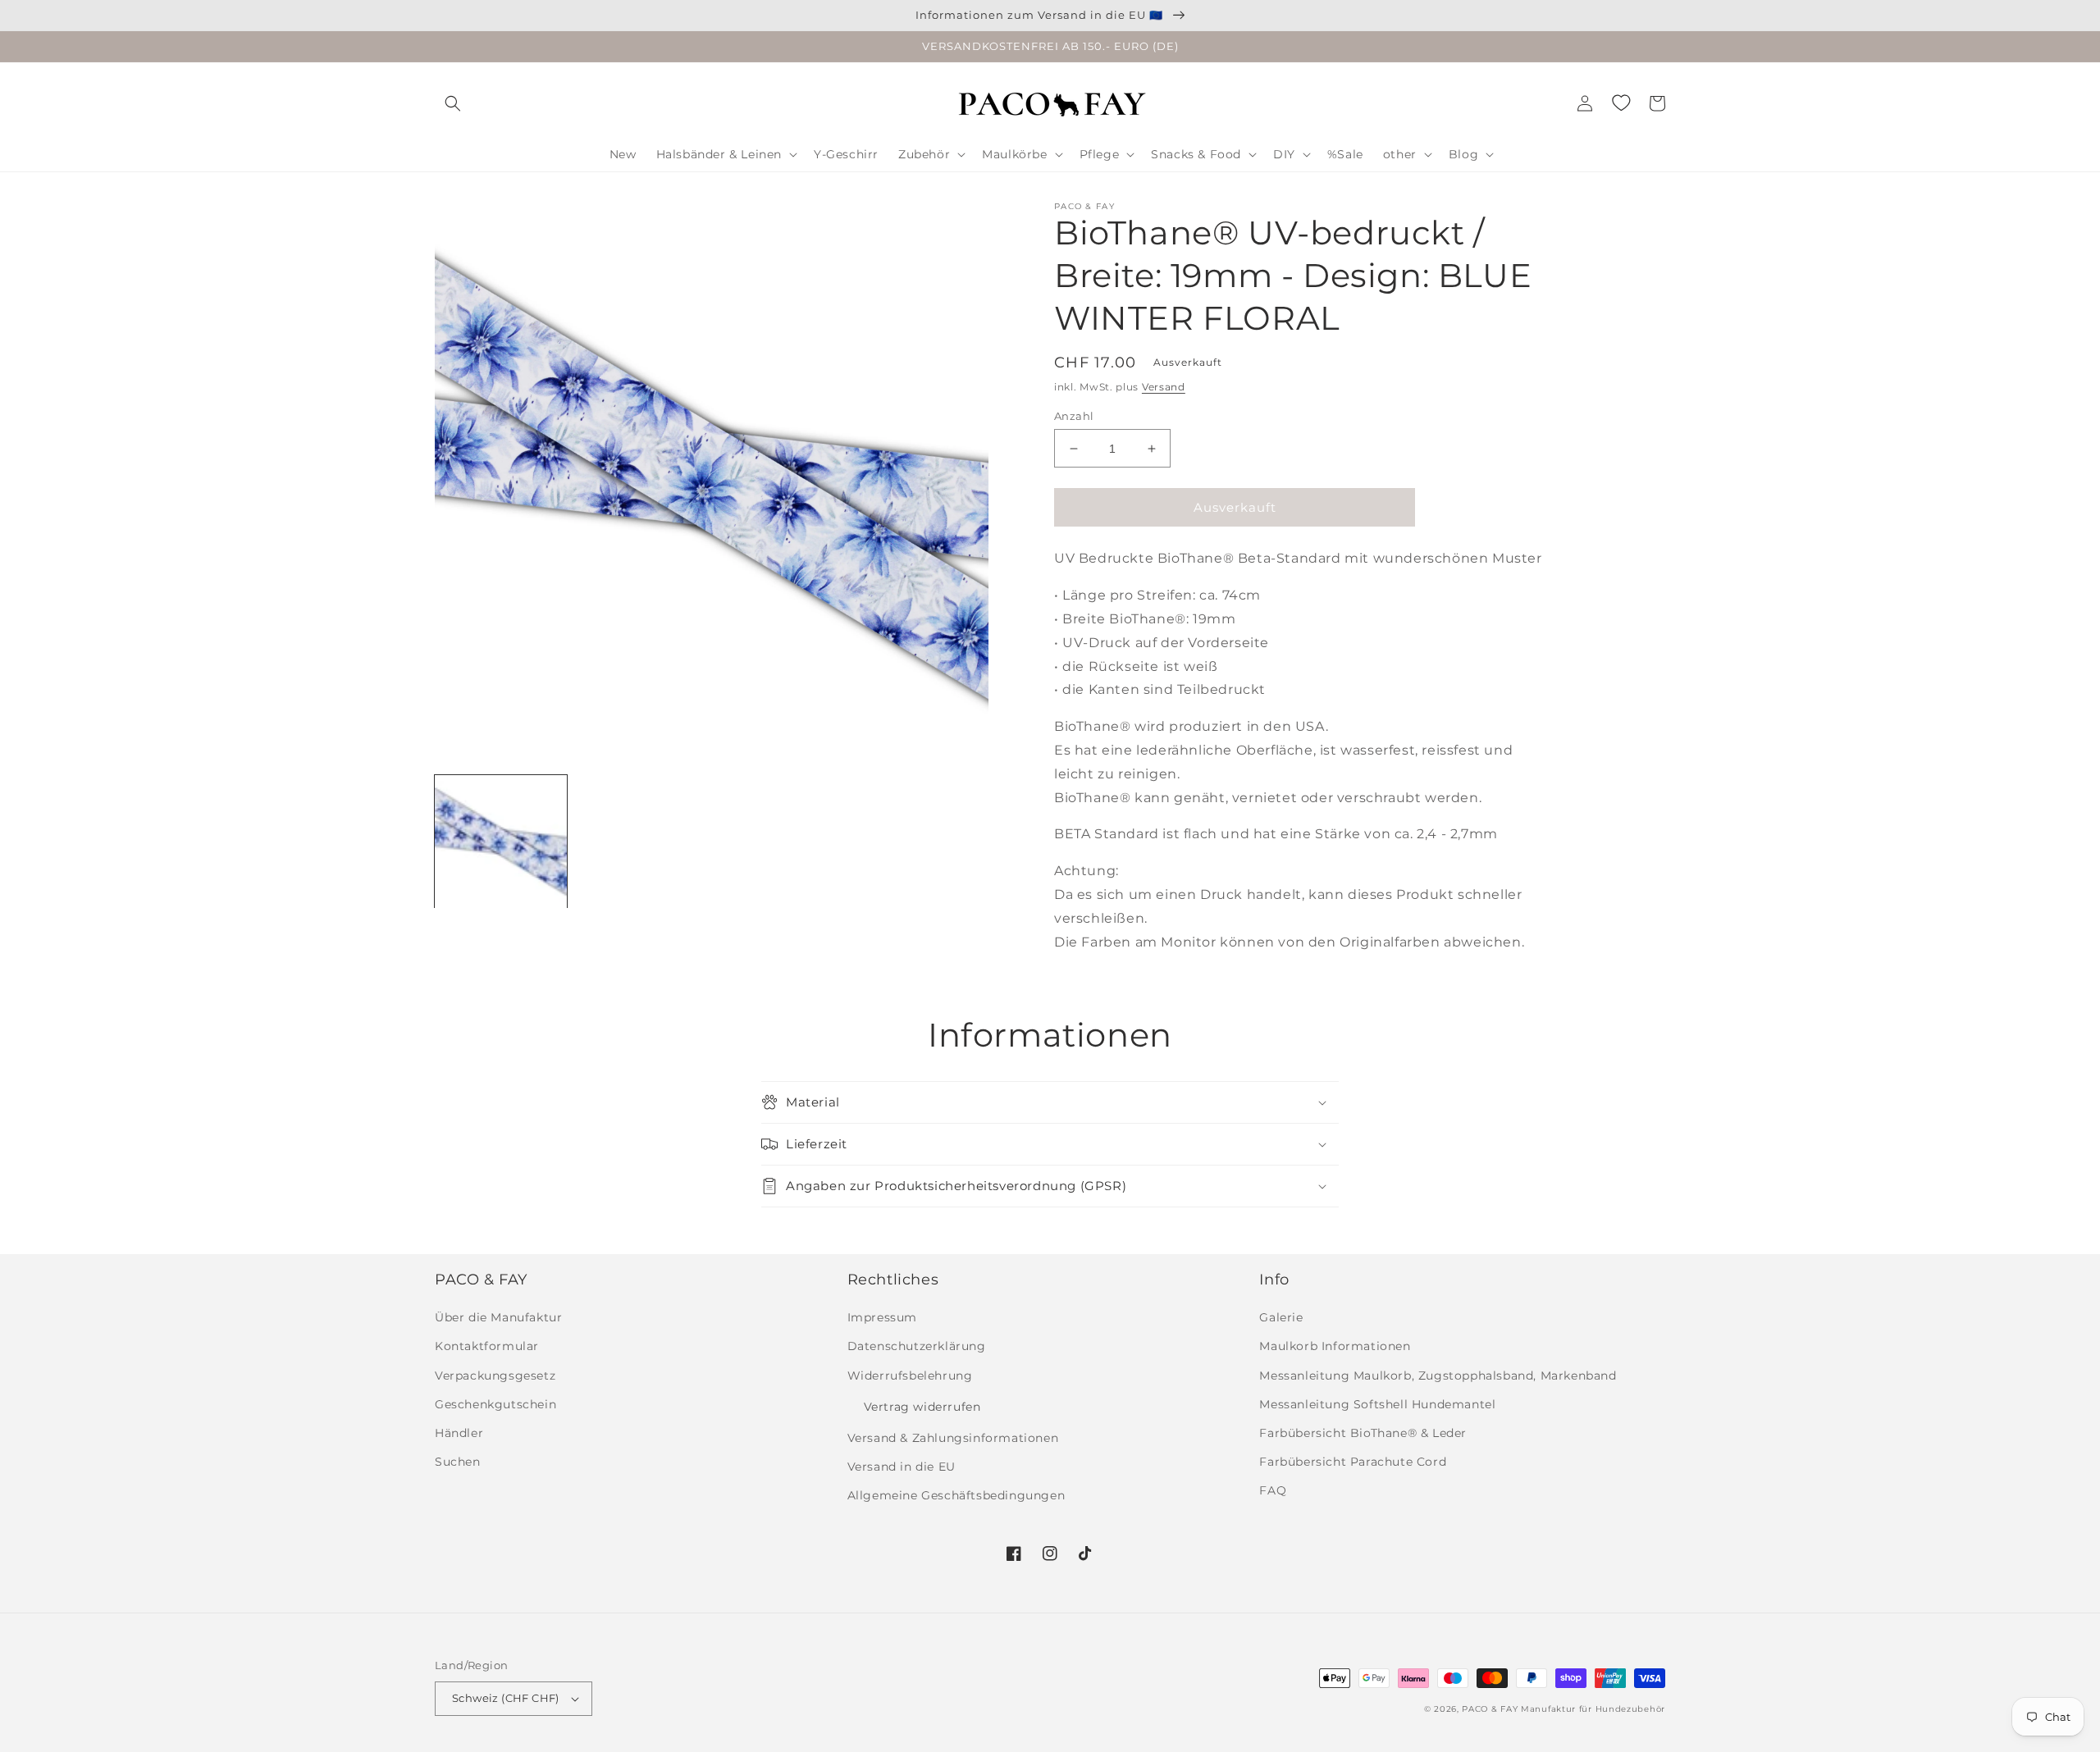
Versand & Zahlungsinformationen (953, 1438)
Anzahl (1074, 416)
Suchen (458, 1462)
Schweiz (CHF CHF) (506, 1698)
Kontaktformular (487, 1346)
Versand (1164, 387)
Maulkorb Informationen (1335, 1346)
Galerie (1281, 1317)
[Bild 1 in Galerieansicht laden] (501, 841)
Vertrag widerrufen (922, 1407)
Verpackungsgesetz (495, 1376)
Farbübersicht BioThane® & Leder (1363, 1433)
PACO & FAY (1490, 1709)
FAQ (1273, 1490)
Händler (459, 1433)
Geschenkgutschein (495, 1404)
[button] (453, 103)
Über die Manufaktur (498, 1317)
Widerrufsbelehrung (910, 1376)
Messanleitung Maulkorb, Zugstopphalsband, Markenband (1438, 1376)
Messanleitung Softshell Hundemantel (1377, 1404)
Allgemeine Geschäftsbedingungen (956, 1495)
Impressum (882, 1317)
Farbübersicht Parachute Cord (1353, 1462)
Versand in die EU (902, 1467)
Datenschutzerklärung (917, 1346)
